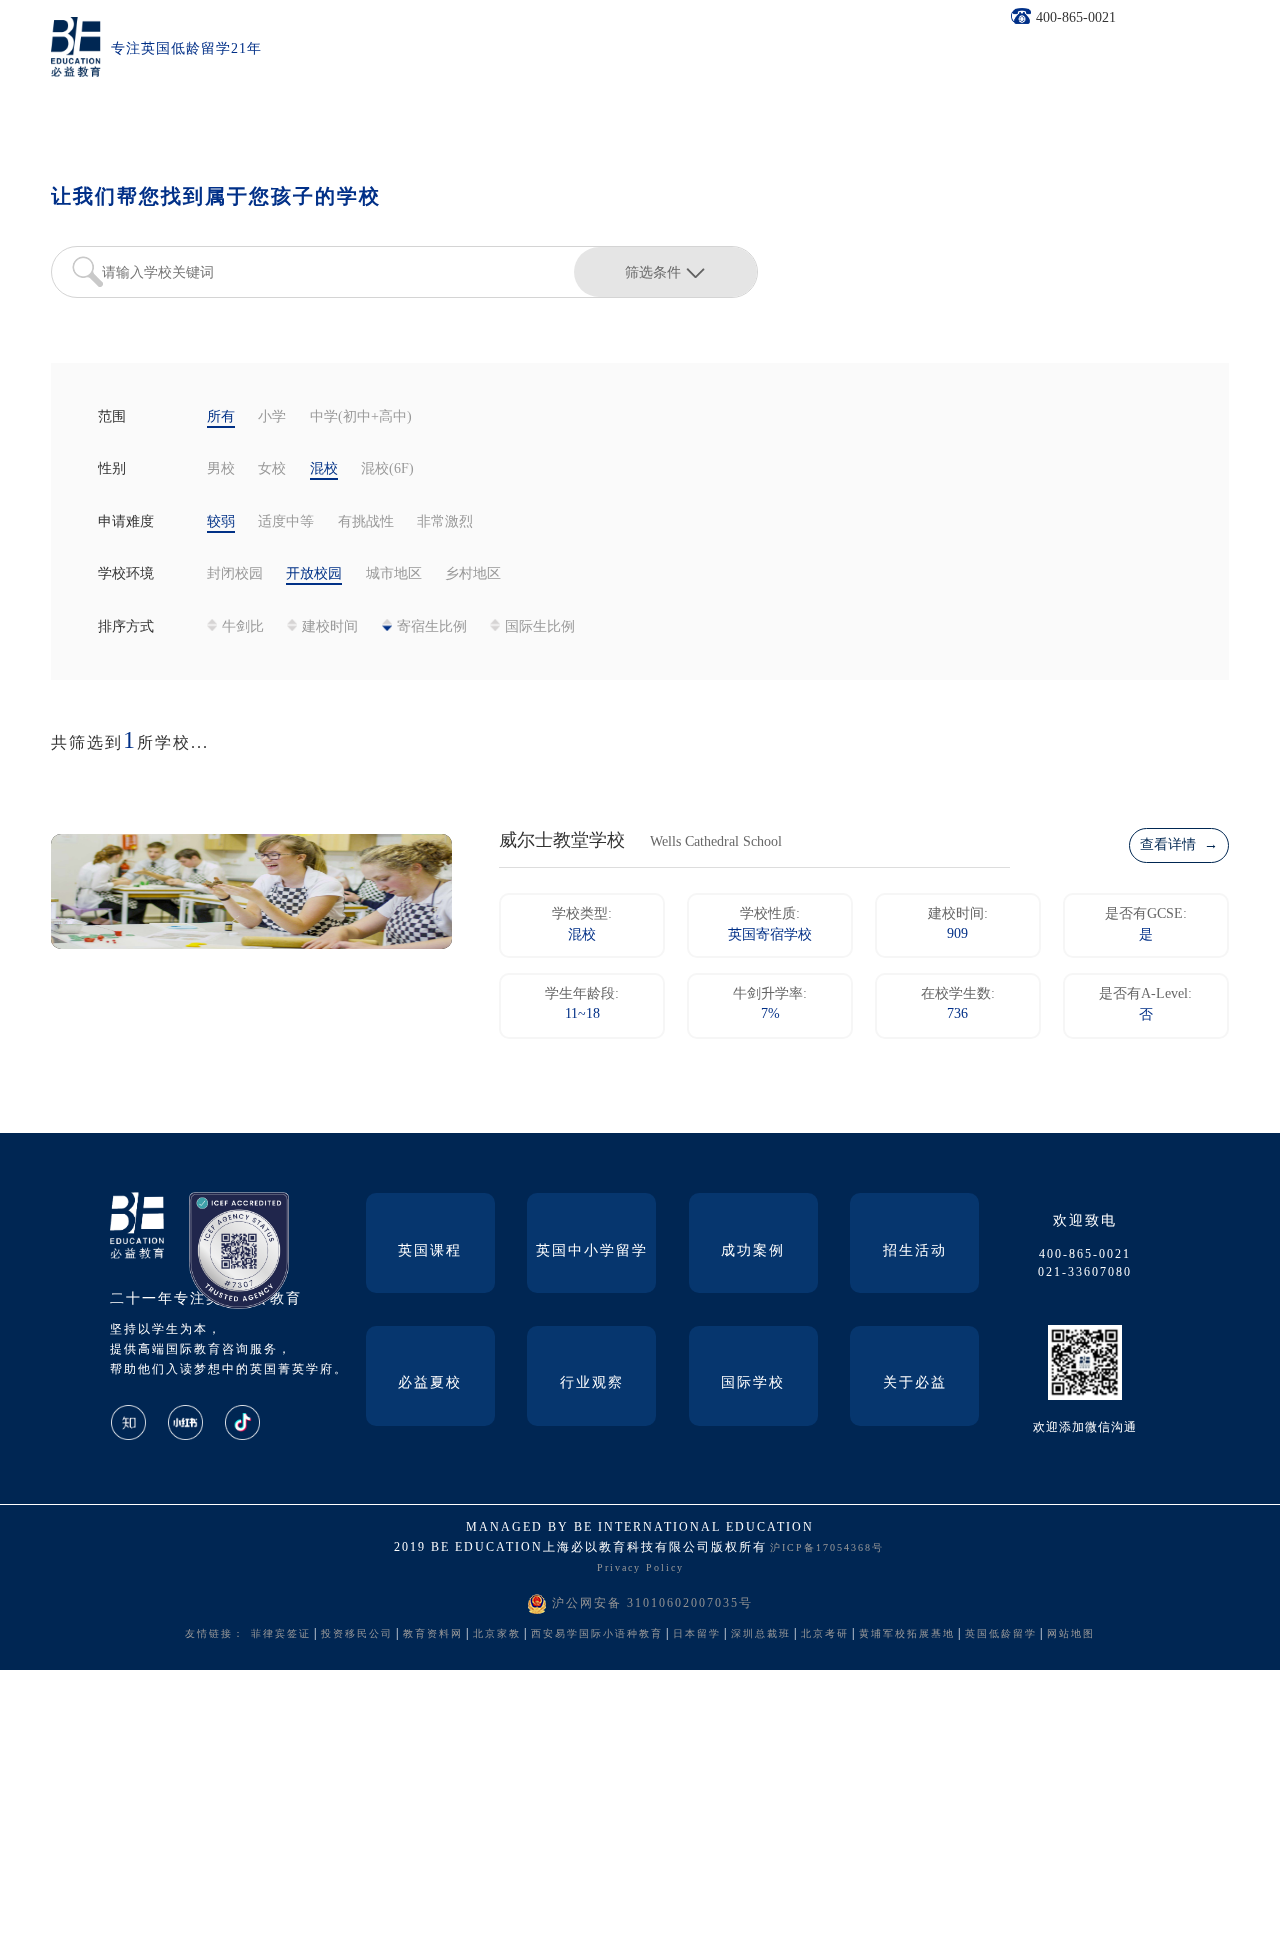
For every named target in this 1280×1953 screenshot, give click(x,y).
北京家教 (497, 1634)
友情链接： (215, 1634)
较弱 (221, 522)
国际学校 (753, 1383)
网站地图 (1071, 1634)
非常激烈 (445, 522)
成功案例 (753, 1251)
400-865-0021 (1076, 18)
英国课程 (430, 1251)
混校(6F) (387, 469)
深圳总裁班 (761, 1634)
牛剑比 (243, 627)
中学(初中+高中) (361, 417)
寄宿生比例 (432, 627)
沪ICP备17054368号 (827, 1548)
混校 (324, 469)
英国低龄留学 (1001, 1634)
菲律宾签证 (281, 1634)
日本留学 (697, 1634)
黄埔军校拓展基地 (907, 1634)
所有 (221, 417)
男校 (221, 469)
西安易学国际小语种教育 (597, 1634)
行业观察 (592, 1383)
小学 (272, 417)
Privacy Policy (640, 1568)
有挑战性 (366, 522)
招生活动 (915, 1251)
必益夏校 (430, 1383)
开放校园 (314, 574)
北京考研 (825, 1634)
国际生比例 (540, 627)
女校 (272, 469)
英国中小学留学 (592, 1251)
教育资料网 (433, 1634)
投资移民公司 (357, 1634)
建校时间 (330, 627)
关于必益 (915, 1383)
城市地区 (394, 574)
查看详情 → (1179, 845)
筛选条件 (653, 272)
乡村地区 (473, 574)
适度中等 (286, 522)
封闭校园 (235, 574)
